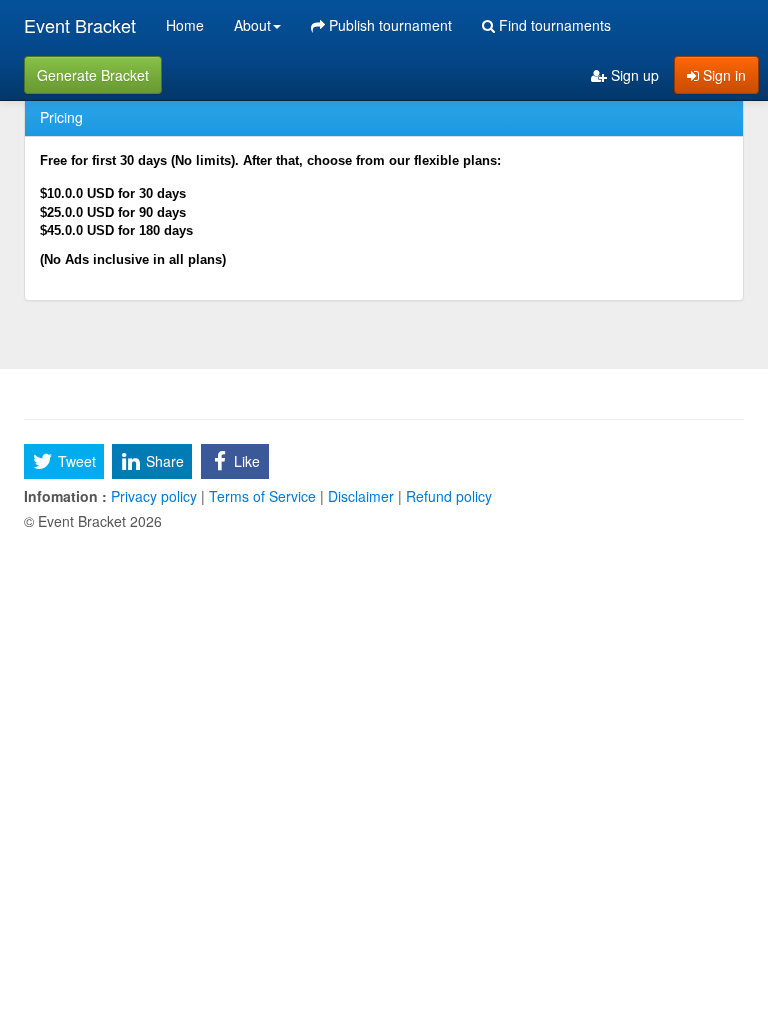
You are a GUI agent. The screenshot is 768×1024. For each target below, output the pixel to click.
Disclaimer (361, 496)
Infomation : (65, 496)
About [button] (252, 25)
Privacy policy (154, 496)
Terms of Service (262, 496)
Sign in (722, 75)
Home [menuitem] (185, 25)
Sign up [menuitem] (633, 75)
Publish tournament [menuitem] (388, 25)
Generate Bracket (93, 75)
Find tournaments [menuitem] (553, 25)
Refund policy (447, 496)
